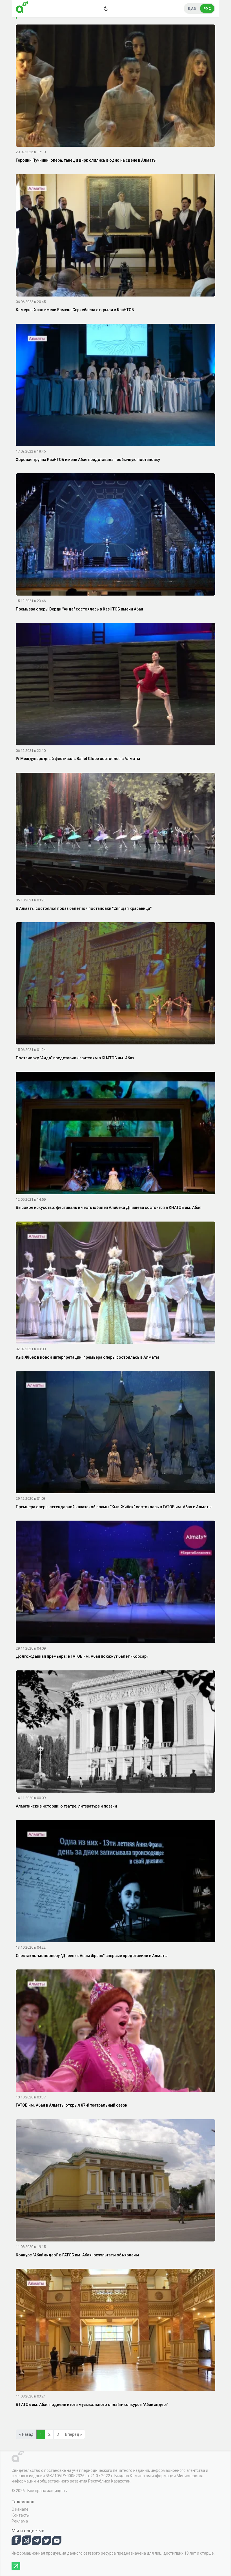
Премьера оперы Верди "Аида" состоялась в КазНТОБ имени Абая (79, 609)
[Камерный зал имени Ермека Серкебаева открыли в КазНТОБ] (115, 236)
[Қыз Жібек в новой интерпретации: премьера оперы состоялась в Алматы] (115, 1283)
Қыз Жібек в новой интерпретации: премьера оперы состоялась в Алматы (87, 1357)
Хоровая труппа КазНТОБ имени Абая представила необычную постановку (88, 460)
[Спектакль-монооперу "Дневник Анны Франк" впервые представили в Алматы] (115, 1882)
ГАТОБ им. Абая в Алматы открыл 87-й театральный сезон (72, 2105)
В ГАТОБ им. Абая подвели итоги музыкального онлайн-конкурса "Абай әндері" (92, 2405)
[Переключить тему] (106, 8)
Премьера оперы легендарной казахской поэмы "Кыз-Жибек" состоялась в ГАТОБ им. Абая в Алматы (114, 1507)
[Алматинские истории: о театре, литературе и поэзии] (115, 1732)
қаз (192, 9)
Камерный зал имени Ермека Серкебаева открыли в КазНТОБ (75, 310)
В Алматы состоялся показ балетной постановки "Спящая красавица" (84, 908)
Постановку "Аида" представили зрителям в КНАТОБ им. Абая (75, 1058)
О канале (20, 2509)
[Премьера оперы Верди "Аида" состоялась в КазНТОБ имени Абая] (115, 536)
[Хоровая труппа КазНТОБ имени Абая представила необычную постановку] (115, 386)
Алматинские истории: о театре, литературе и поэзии (66, 1806)
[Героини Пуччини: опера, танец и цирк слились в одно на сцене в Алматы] (115, 87)
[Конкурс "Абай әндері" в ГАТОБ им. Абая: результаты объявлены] (115, 2181)
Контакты (21, 2515)
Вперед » (74, 2434)
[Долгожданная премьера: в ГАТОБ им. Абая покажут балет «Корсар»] (115, 1583)
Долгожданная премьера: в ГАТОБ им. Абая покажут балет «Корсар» (82, 1656)
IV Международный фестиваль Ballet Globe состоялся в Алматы (78, 759)
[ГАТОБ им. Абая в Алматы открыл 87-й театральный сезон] (115, 2032)
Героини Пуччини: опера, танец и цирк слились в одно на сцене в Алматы (86, 160)
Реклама (20, 2521)
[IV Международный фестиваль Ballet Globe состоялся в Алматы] (115, 685)
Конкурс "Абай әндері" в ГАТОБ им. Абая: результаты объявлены (77, 2255)
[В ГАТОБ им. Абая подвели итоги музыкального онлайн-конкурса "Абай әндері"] (115, 2331)
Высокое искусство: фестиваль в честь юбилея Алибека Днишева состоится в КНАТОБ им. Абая (109, 1207)
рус (207, 9)
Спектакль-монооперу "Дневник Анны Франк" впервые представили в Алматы (92, 1956)
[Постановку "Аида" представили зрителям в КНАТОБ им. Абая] (115, 984)
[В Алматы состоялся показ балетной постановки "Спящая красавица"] (115, 835)
